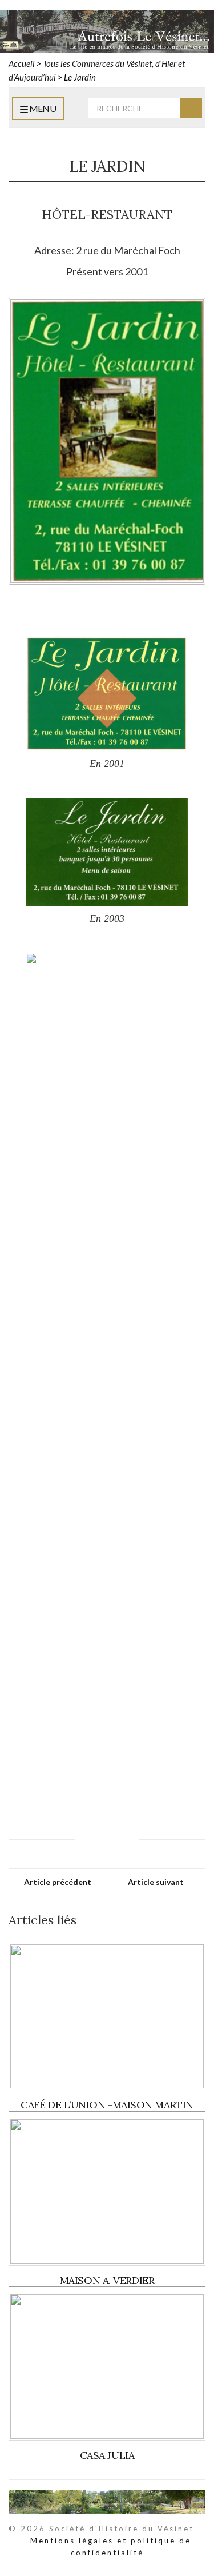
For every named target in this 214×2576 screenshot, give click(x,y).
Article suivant (156, 1882)
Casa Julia (107, 2455)
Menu (42, 108)
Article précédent (58, 1882)
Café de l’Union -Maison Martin (107, 2105)
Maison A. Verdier (107, 2280)
